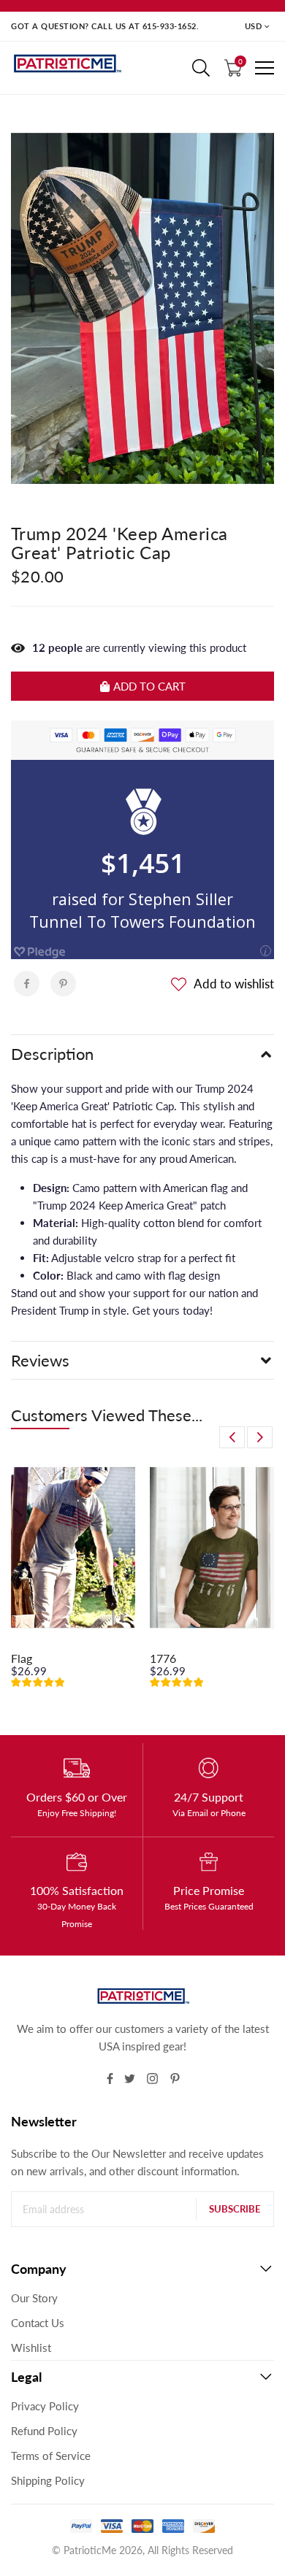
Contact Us (38, 2323)
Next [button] (260, 1437)
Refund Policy (44, 2431)
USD (254, 26)
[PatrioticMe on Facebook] (110, 2079)
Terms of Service (51, 2456)
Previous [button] (232, 1437)
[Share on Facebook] (27, 984)
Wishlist (31, 2348)
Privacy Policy (45, 2406)
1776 (163, 1658)
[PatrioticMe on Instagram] (152, 2079)
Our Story (34, 2298)
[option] (73, 1583)
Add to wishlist (234, 984)
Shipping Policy (48, 2480)
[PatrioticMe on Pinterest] (175, 2079)
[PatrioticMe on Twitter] (130, 2079)
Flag (22, 1658)
